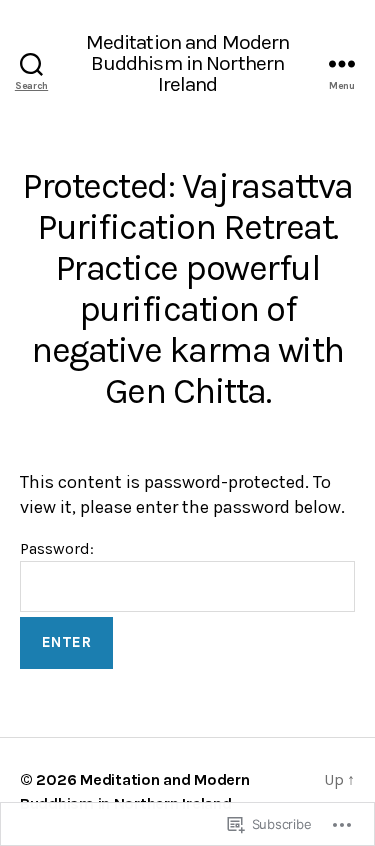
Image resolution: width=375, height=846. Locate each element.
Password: (57, 548)
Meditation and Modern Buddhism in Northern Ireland (188, 63)
